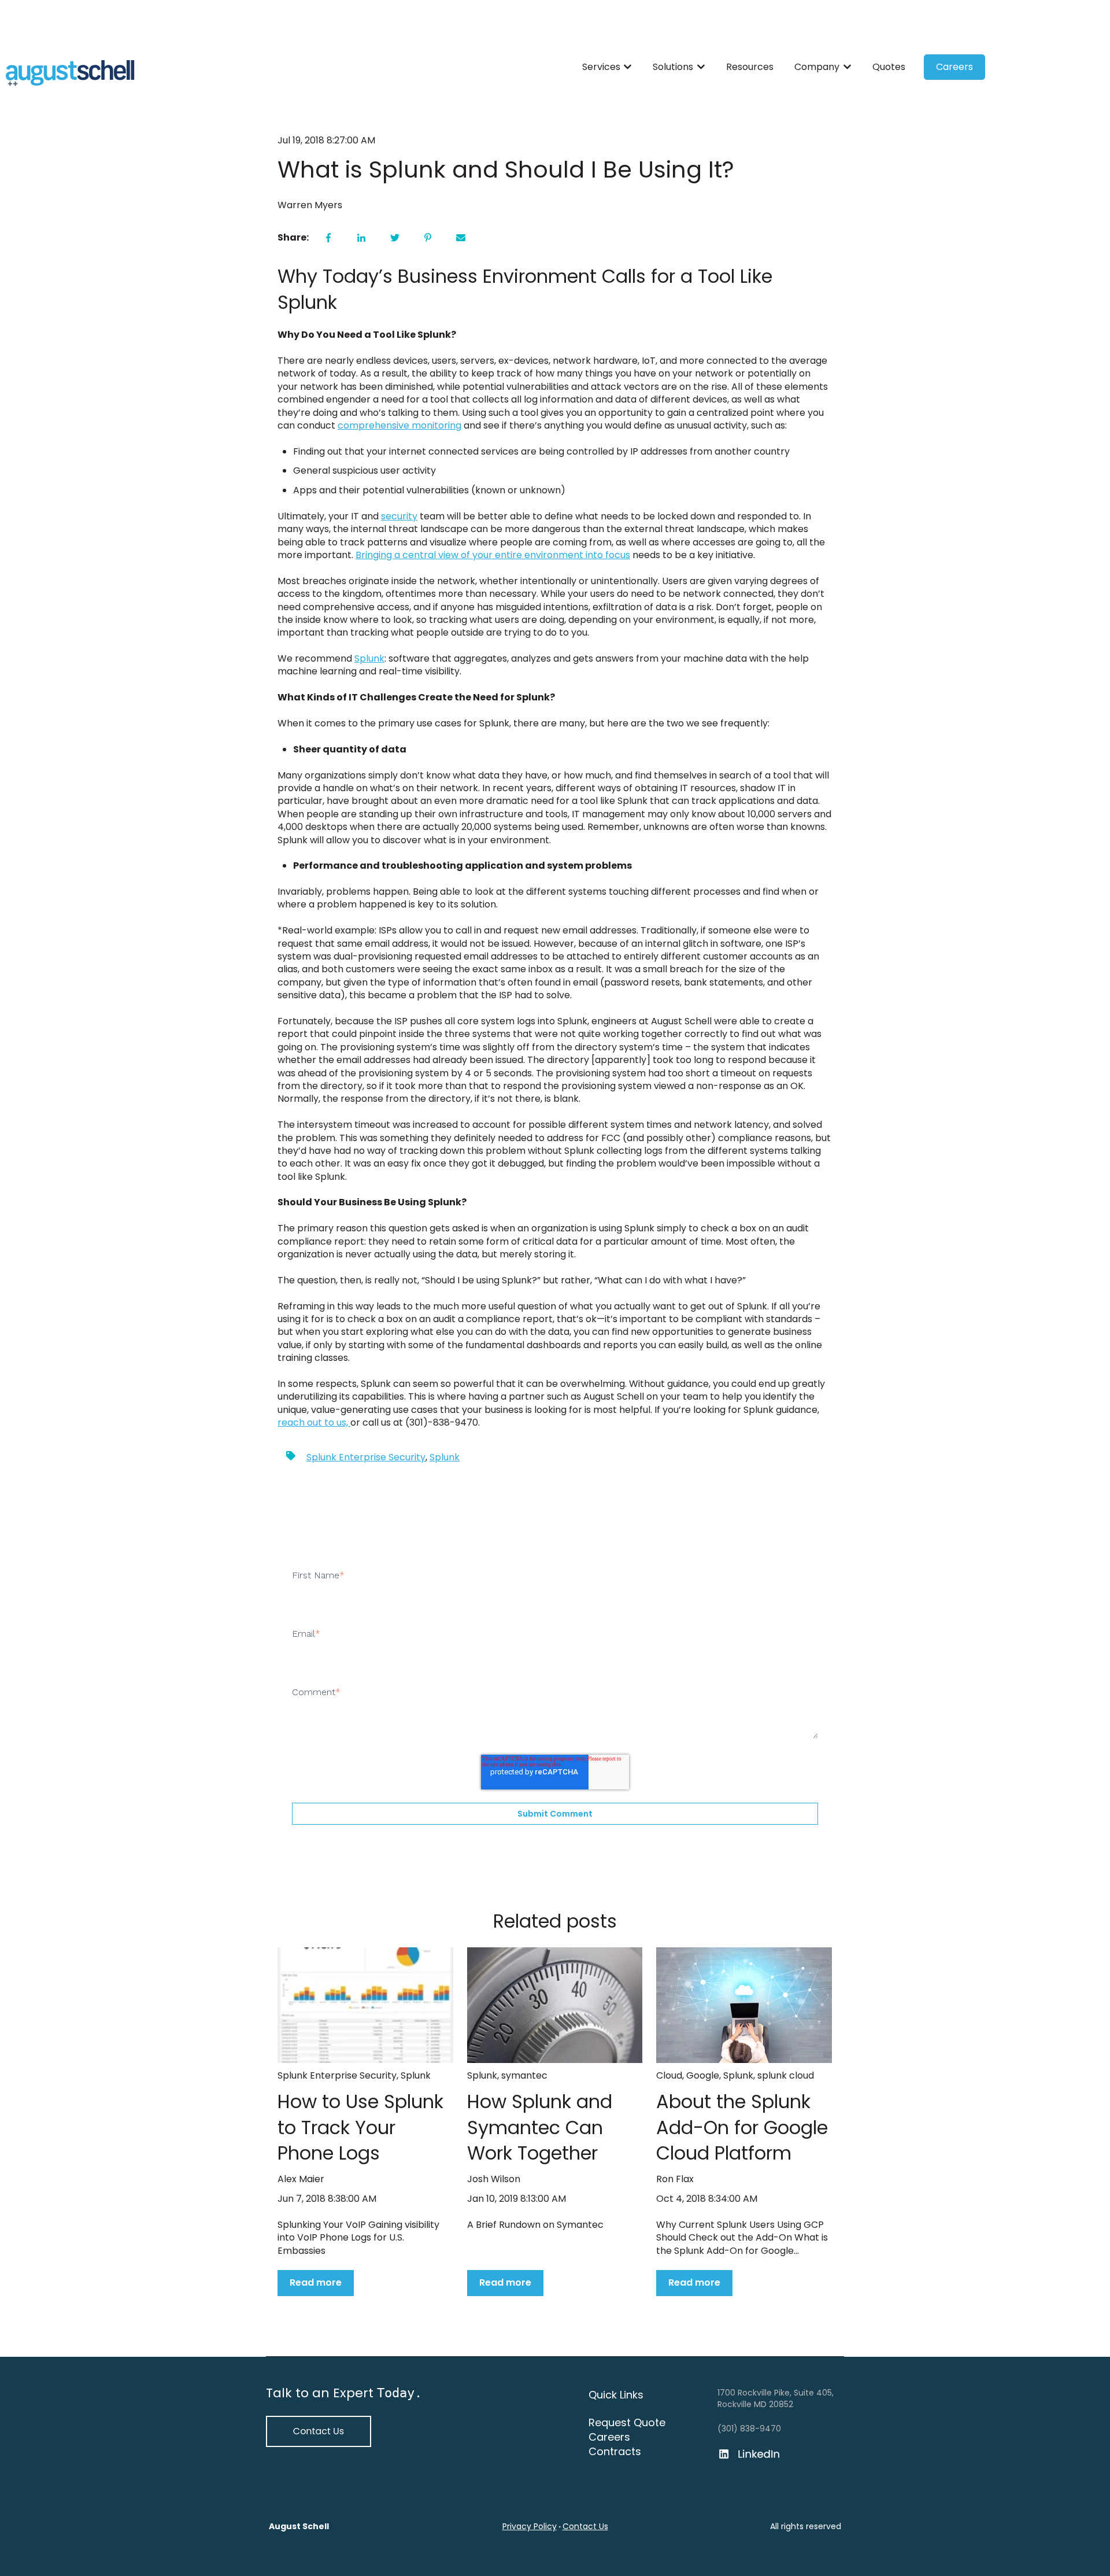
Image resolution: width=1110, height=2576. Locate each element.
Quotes (889, 67)
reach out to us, (314, 1422)
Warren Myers (310, 205)
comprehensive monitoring (399, 425)
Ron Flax (675, 2179)
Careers (954, 67)
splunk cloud (786, 2075)
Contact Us (585, 2526)
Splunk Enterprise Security (366, 1457)
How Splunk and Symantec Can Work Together (540, 2127)
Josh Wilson (494, 2179)
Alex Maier (301, 2179)
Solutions (673, 67)
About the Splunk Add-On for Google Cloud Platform (742, 2127)
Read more (316, 2282)
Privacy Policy (530, 2526)
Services (601, 67)
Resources (750, 67)
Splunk (369, 658)
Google (703, 2075)
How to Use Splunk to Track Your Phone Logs (360, 2127)
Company (817, 67)
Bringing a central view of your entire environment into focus (493, 555)
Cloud (669, 2075)
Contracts (615, 2451)
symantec (524, 2075)
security (399, 516)
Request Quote (627, 2422)
